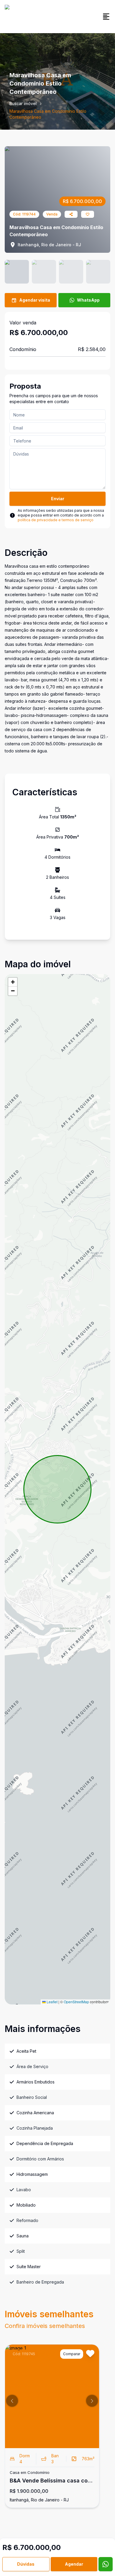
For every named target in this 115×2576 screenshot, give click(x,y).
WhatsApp (88, 300)
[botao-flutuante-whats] (106, 2564)
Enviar (58, 499)
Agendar (74, 2564)
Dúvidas (26, 2564)
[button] (13, 982)
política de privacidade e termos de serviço (56, 520)
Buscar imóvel (23, 103)
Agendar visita (35, 300)
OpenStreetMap (76, 2002)
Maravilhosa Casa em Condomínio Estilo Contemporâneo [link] (48, 114)
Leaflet (52, 2002)
